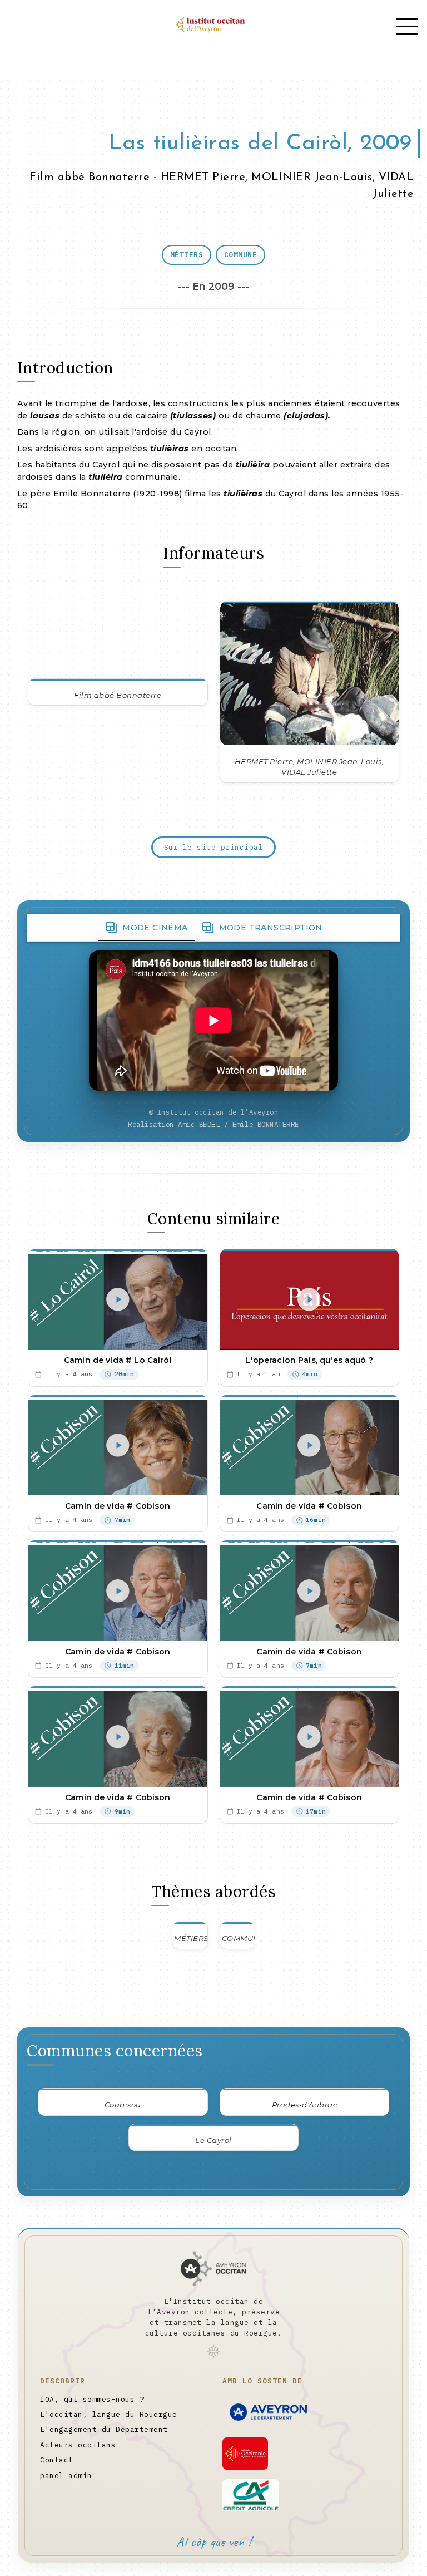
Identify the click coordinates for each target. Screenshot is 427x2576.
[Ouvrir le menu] (407, 27)
